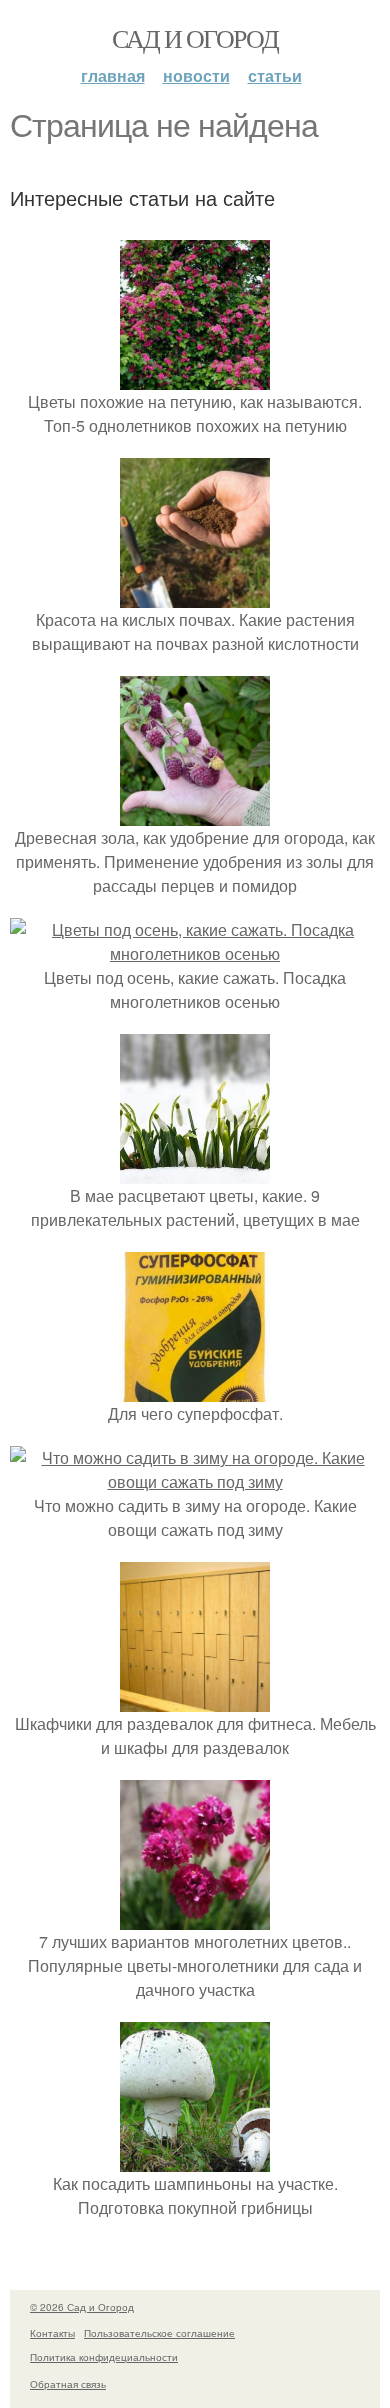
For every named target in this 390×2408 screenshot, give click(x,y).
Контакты (52, 2333)
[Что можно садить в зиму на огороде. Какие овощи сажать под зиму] (195, 1481)
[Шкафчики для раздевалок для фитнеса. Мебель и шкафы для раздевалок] (195, 1699)
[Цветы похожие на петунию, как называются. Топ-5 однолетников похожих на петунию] (195, 377)
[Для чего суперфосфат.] (195, 1389)
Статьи (275, 75)
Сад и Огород (195, 38)
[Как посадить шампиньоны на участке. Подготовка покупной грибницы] (195, 2159)
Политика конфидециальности (104, 2357)
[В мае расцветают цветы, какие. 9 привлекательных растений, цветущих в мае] (195, 1171)
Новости (196, 75)
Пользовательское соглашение (159, 2333)
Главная (113, 75)
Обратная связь (68, 2384)
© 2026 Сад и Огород (82, 2307)
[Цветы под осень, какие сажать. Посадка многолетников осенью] (195, 953)
